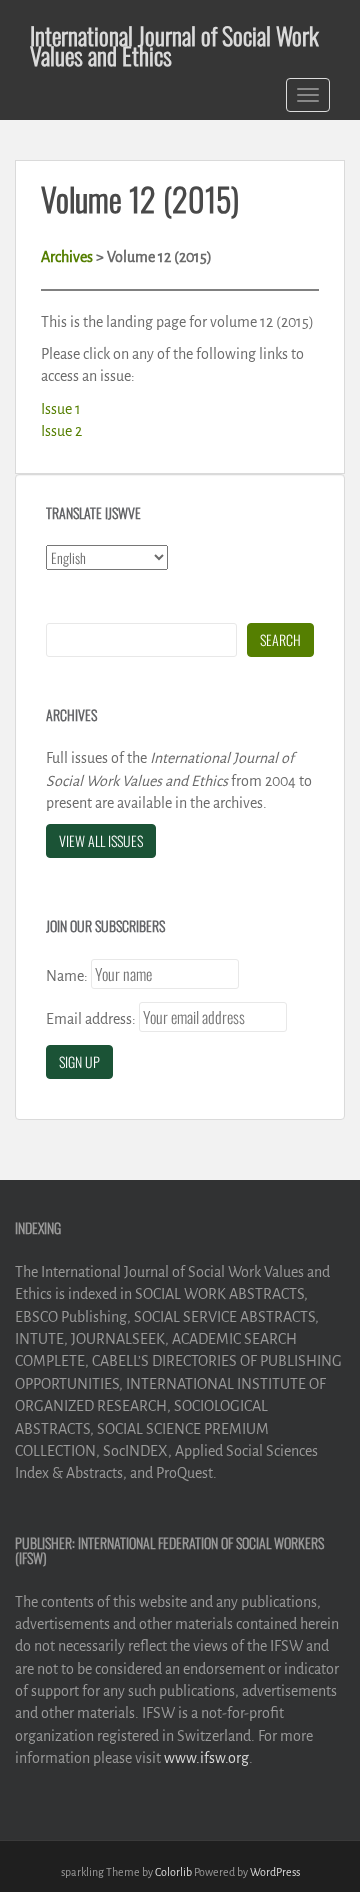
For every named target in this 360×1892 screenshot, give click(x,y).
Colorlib (173, 1872)
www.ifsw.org (206, 1758)
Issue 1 (61, 409)
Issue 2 (61, 431)
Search (280, 639)
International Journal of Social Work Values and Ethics (174, 38)
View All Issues (101, 840)
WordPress (275, 1872)
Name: (67, 976)
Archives (67, 257)
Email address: (91, 1019)
